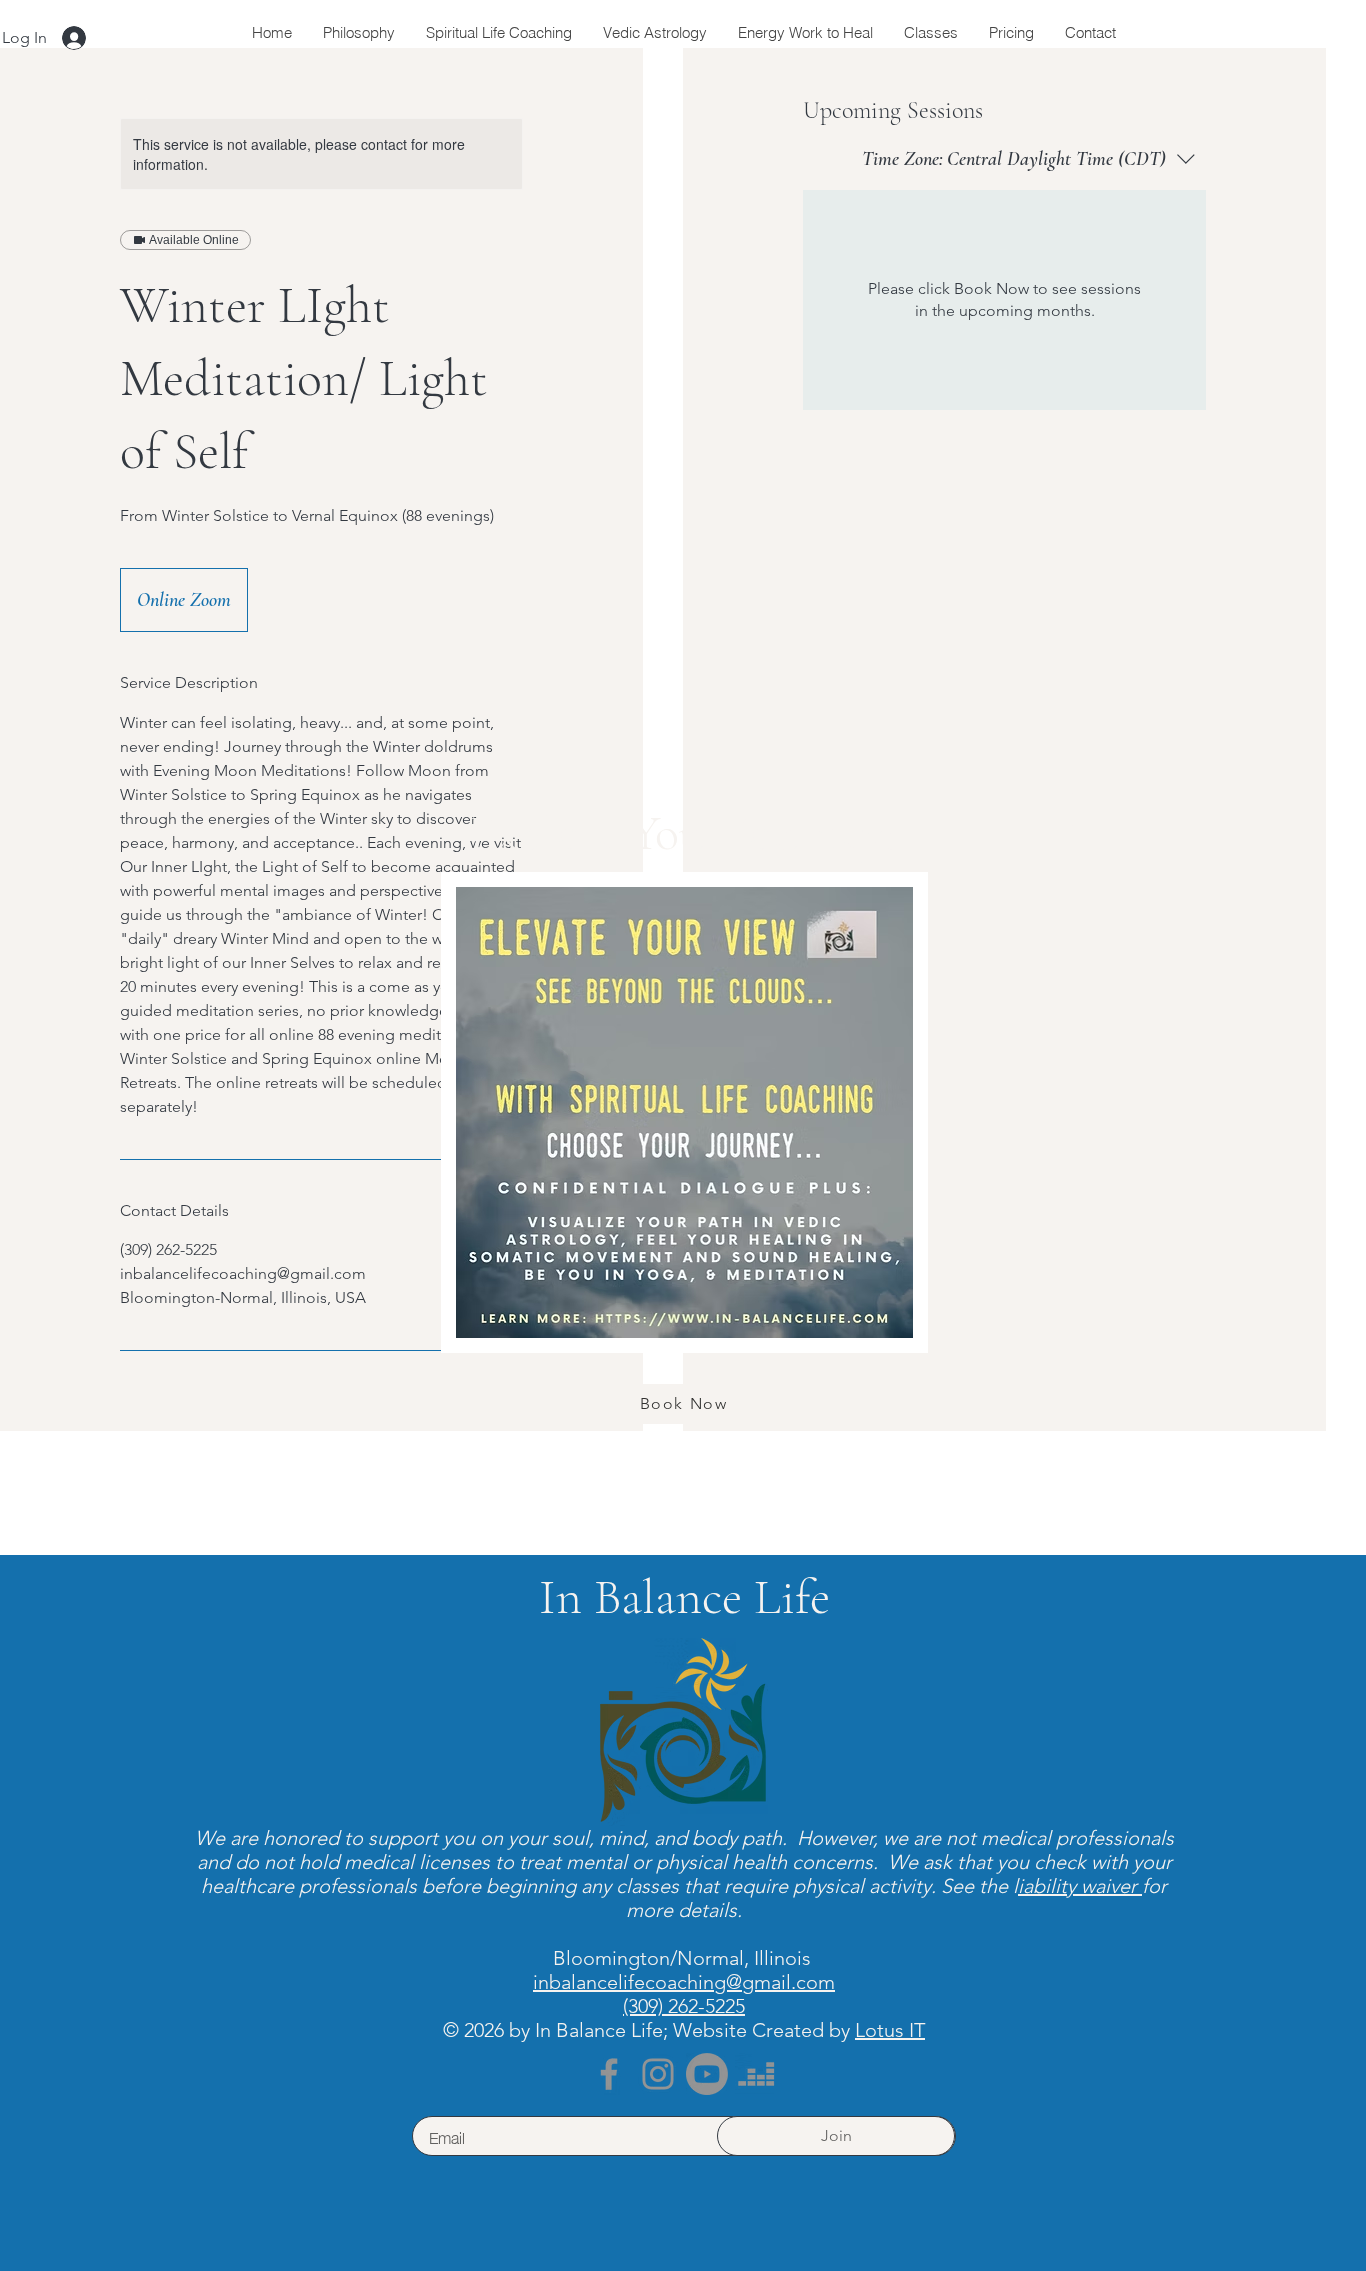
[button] (1089, 809)
